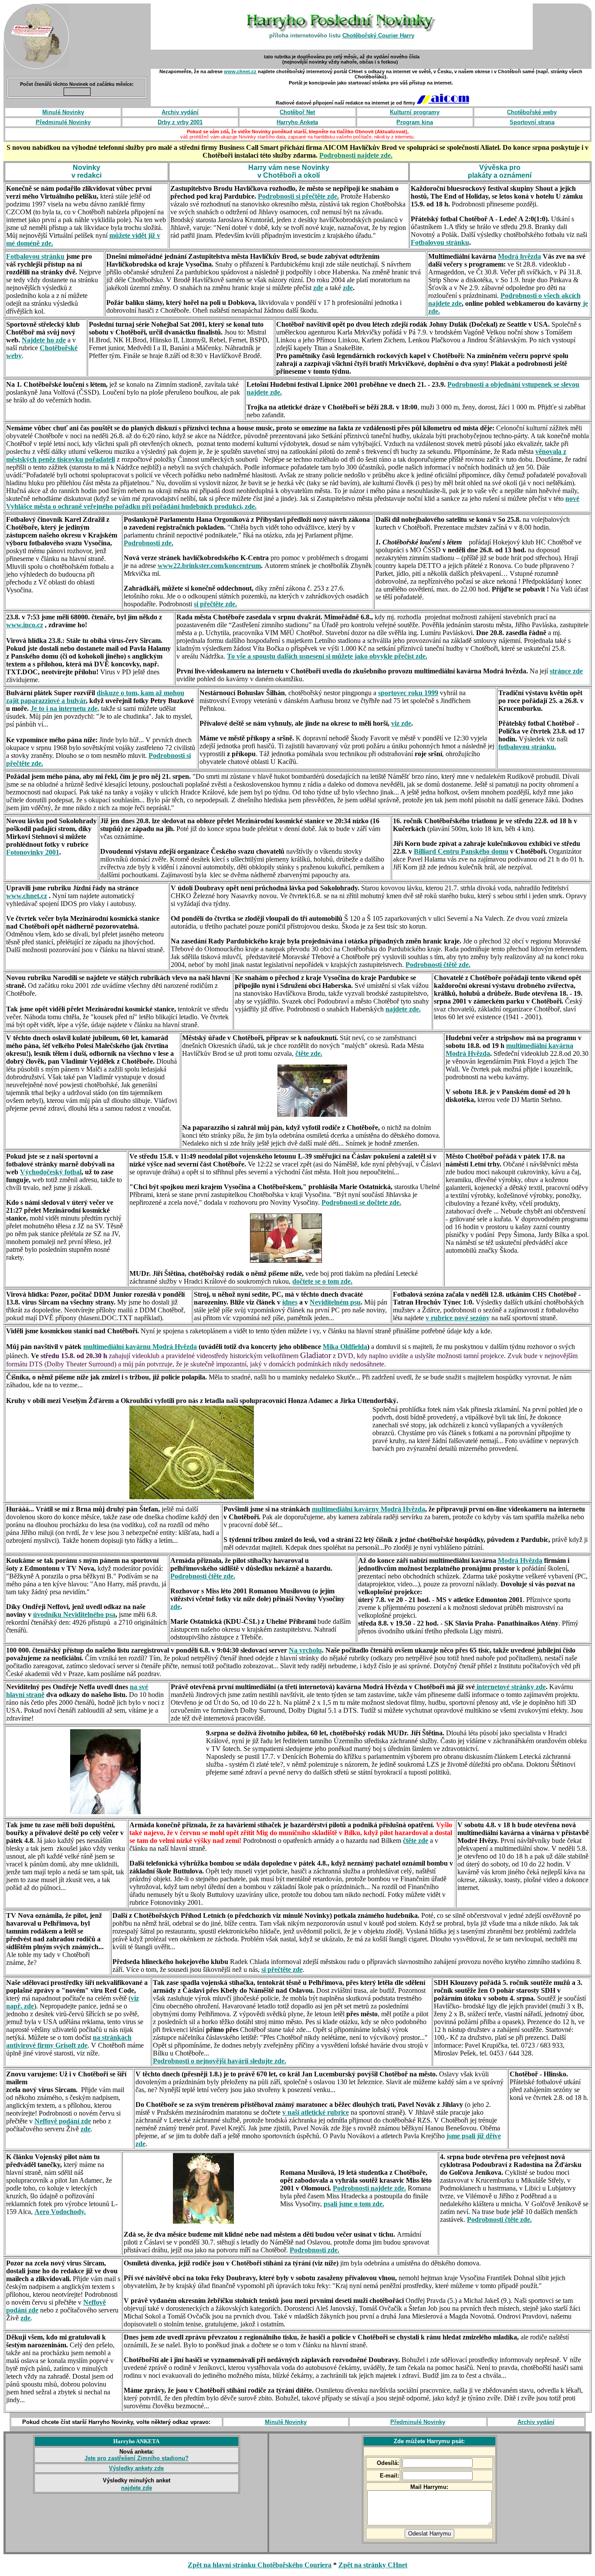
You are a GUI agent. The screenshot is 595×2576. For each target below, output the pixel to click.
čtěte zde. (309, 1053)
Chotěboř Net (297, 112)
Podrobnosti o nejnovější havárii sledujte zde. (220, 2061)
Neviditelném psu (335, 1302)
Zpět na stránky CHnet (373, 2565)
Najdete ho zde (44, 340)
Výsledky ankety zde (136, 2468)
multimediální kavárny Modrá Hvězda (368, 1509)
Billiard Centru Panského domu (461, 851)
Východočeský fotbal (51, 1172)
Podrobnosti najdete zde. (356, 155)
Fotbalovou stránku (440, 242)
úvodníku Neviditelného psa (74, 1614)
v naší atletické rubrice (316, 2112)
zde (348, 288)
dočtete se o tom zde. (322, 1281)
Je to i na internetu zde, (65, 708)
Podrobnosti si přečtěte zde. (298, 196)
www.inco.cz (25, 625)
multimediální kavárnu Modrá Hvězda (140, 1347)
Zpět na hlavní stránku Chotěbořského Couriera (260, 2565)
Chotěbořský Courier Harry (378, 35)
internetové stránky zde (510, 1687)
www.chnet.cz (240, 71)
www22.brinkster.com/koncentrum (209, 566)
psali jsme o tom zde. (354, 2204)
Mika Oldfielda (345, 1347)
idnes (290, 1302)
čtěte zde (416, 1841)
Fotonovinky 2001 (33, 852)
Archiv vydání (536, 2422)
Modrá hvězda (519, 256)
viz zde (401, 723)
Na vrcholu (305, 1650)
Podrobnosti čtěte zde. (203, 1576)
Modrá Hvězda (520, 1560)
